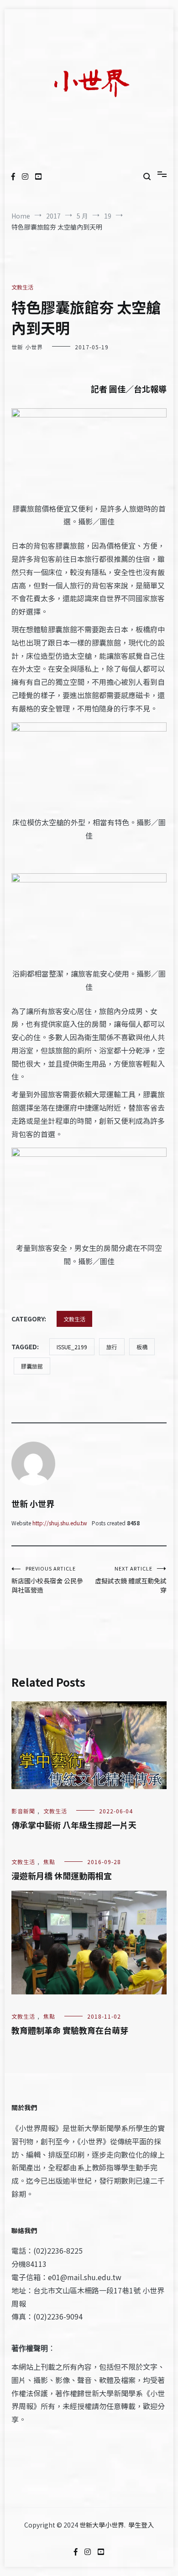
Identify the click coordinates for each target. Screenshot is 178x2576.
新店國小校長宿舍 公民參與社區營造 (47, 1579)
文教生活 (22, 287)
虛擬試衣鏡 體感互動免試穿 (131, 1579)
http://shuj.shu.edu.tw (60, 1523)
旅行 (112, 1347)
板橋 (142, 1347)
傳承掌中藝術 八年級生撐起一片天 (74, 1825)
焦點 (49, 1862)
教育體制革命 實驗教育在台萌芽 (70, 2030)
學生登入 (141, 2525)
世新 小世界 (27, 347)
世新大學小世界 (102, 2525)
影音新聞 (23, 1811)
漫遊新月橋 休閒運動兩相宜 (62, 1876)
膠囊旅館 (32, 1366)
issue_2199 (72, 1347)
